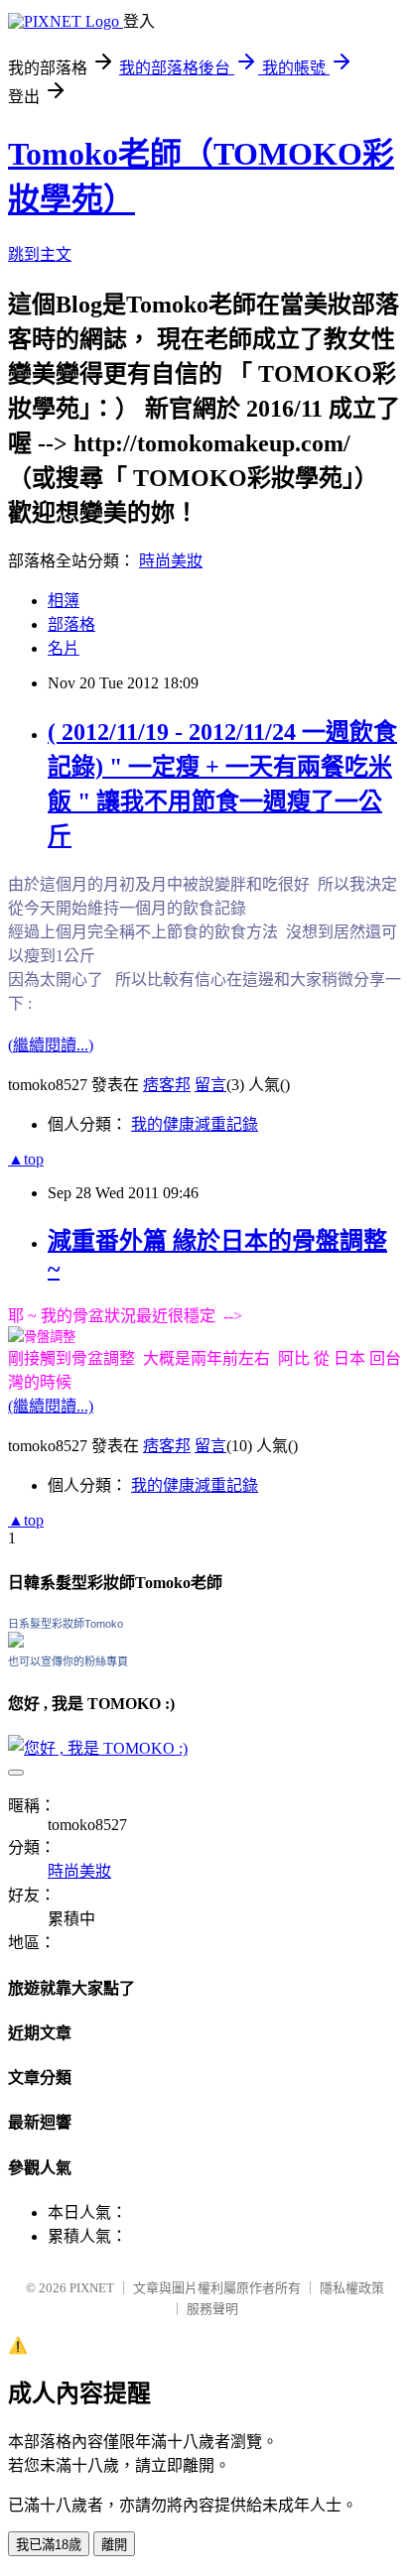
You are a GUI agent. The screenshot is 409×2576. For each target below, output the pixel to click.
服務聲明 (212, 2309)
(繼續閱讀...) (51, 1045)
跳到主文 (40, 254)
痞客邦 (167, 1085)
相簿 (64, 601)
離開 (114, 2545)
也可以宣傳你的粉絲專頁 (68, 1661)
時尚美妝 (171, 561)
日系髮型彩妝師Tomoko (66, 1624)
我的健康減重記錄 (195, 1124)
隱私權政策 (352, 2288)
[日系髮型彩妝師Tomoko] (16, 1642)
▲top (26, 1159)
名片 (64, 648)
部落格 (71, 624)
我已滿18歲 (49, 2545)
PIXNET (92, 2288)
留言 (210, 1085)
